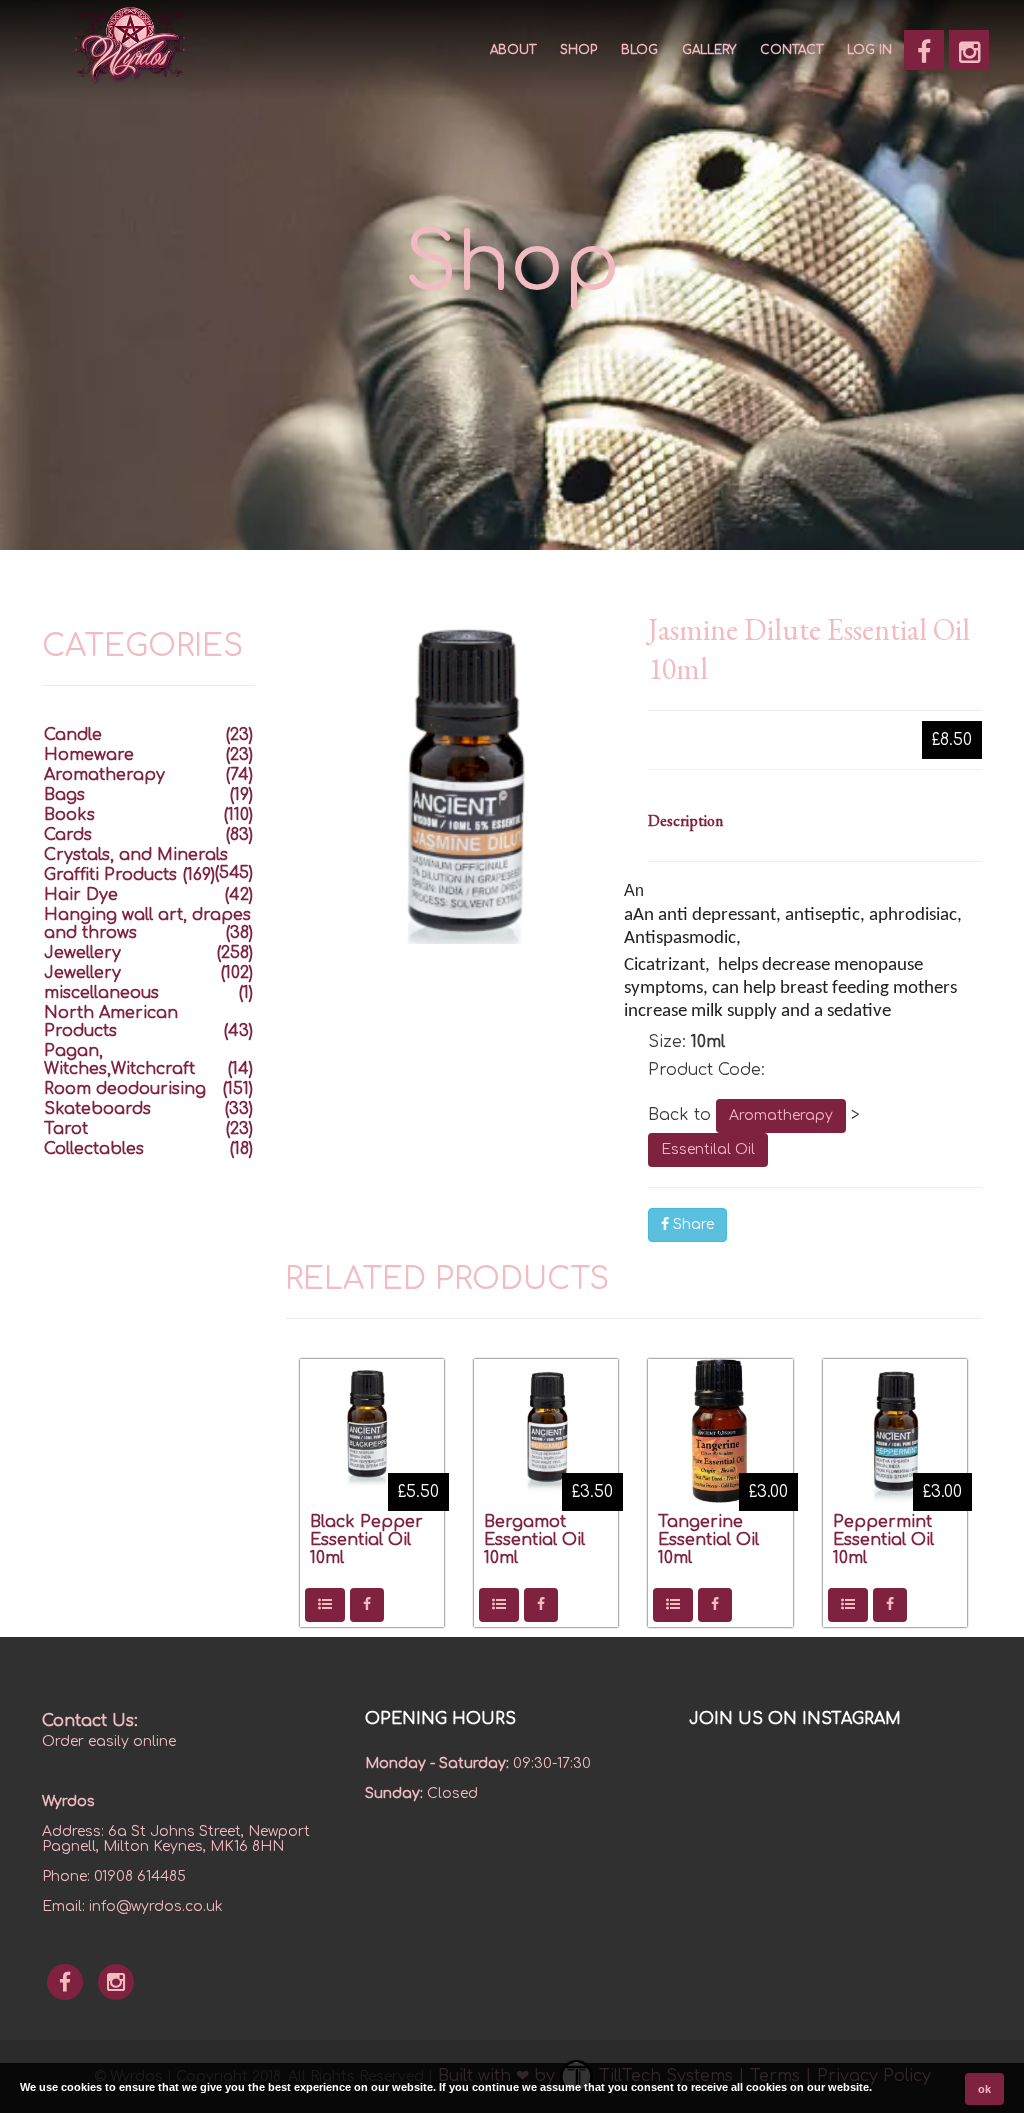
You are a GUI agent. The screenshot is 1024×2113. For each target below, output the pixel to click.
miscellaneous (101, 993)
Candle (73, 735)
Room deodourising (125, 1089)
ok (984, 2089)
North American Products (111, 1022)
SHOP (578, 50)
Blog (639, 50)
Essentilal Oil (708, 1149)
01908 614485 (140, 1876)
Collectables (94, 1149)
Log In (869, 50)
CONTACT (791, 50)
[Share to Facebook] (367, 1605)
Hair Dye (81, 895)
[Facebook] (924, 50)
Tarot (66, 1129)
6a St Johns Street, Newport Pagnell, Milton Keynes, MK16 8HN (176, 1839)
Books (69, 815)
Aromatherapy (781, 1115)
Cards (68, 835)
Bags (64, 795)
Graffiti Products (110, 875)
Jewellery (82, 953)
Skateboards (97, 1109)
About (513, 50)
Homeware (89, 755)
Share (691, 1224)
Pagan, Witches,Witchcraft (119, 1060)
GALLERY (709, 50)
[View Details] (325, 1605)
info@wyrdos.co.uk (156, 1906)
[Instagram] (969, 50)
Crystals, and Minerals (136, 855)
